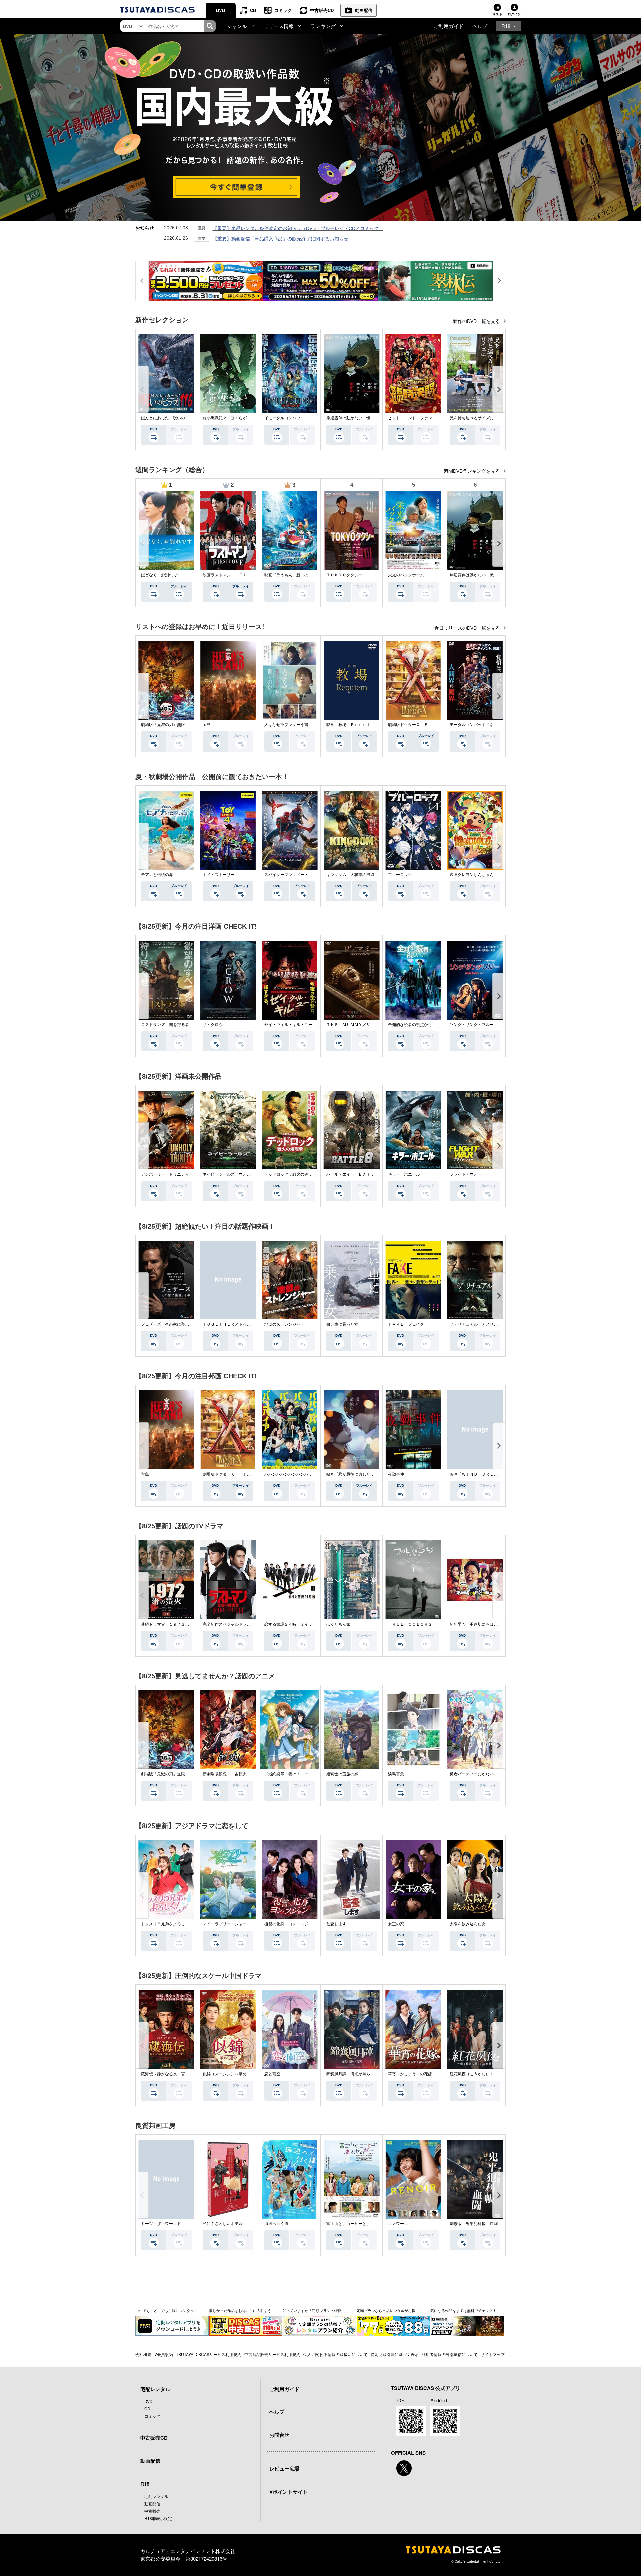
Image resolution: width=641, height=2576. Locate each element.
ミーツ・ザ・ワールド (161, 2224)
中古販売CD (322, 10)
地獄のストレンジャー (284, 1324)
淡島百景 (396, 1774)
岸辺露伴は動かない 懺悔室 (352, 418)
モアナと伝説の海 (157, 875)
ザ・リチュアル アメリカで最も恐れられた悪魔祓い (498, 1324)
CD (253, 10)
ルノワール (398, 2224)
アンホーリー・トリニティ (165, 1174)
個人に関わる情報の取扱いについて (336, 2354)
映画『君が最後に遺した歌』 (352, 1474)
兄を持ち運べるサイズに (472, 418)
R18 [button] (506, 26)
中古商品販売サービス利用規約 (272, 2354)
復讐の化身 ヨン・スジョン (290, 1924)
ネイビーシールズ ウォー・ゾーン (235, 1174)
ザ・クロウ (213, 1025)
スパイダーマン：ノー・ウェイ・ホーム (300, 875)
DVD (221, 10)
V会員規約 (164, 2354)
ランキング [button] (323, 26)
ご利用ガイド (449, 26)
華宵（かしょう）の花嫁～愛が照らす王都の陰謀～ (434, 2074)
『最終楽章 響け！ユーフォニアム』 (298, 1774)
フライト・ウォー (466, 1174)
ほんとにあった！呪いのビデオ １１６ (177, 418)
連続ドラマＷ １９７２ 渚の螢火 (173, 1624)
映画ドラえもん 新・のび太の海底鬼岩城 (302, 575)
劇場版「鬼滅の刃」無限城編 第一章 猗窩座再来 (187, 725)
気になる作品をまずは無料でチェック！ (463, 2310)
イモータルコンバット (284, 418)
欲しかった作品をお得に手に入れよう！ (242, 2310)
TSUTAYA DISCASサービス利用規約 (209, 2354)
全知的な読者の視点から (410, 1025)
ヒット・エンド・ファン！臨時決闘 (420, 418)
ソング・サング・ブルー (472, 1025)
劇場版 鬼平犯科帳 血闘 (474, 2224)
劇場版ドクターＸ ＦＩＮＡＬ (416, 725)
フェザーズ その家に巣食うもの (171, 1324)
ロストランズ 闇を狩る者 (165, 1025)
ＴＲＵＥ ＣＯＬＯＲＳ (410, 1624)
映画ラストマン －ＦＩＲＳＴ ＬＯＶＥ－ (243, 575)
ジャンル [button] (237, 26)
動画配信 (364, 10)
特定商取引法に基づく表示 (395, 2354)
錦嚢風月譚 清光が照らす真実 (354, 2074)
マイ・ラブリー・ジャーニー (229, 1924)
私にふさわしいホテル (223, 2224)
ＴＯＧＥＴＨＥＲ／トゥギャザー (233, 1324)
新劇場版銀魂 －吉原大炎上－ (231, 1774)
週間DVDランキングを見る (473, 471)
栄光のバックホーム (406, 575)
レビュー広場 (284, 2468)
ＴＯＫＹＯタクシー (344, 575)
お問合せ (279, 2435)
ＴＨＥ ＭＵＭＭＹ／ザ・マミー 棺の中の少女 (370, 1025)
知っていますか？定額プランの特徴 (312, 2310)
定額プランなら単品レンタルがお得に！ (390, 2310)
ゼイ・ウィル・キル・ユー (288, 1025)
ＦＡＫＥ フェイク (406, 1324)
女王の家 (396, 1924)
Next (499, 389)
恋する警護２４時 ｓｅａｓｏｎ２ (296, 1624)
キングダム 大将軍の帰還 (350, 875)
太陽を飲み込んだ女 (468, 1924)
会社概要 (143, 2354)
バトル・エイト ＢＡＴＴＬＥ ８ (358, 1174)
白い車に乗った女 (342, 1324)
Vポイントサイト (289, 2492)
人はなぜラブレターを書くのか (292, 725)
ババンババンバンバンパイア (290, 1474)
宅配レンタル (156, 2496)
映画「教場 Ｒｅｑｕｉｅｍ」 (354, 725)
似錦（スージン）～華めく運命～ (233, 2074)
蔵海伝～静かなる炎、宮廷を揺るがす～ (177, 2074)
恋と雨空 (272, 2074)
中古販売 (152, 2511)
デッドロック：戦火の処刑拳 (290, 1174)
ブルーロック (400, 875)
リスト (497, 14)
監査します (336, 1924)
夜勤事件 (396, 1474)
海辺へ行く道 (276, 2224)
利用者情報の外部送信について (450, 2354)
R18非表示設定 (158, 2518)
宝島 (207, 725)
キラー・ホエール (404, 1174)
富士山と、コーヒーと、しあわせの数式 (362, 2224)
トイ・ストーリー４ (221, 875)
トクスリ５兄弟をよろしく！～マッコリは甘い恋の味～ (191, 1924)
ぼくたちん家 (338, 1624)
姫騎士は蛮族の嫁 (342, 1774)
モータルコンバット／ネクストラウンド (486, 725)
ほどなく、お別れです (161, 575)
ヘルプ (480, 26)
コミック (283, 10)
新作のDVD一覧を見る (477, 321)
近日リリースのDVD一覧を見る (468, 628)
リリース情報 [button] (279, 26)
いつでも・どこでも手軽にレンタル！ (166, 2310)
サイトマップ (493, 2354)
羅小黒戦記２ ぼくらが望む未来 (233, 418)
